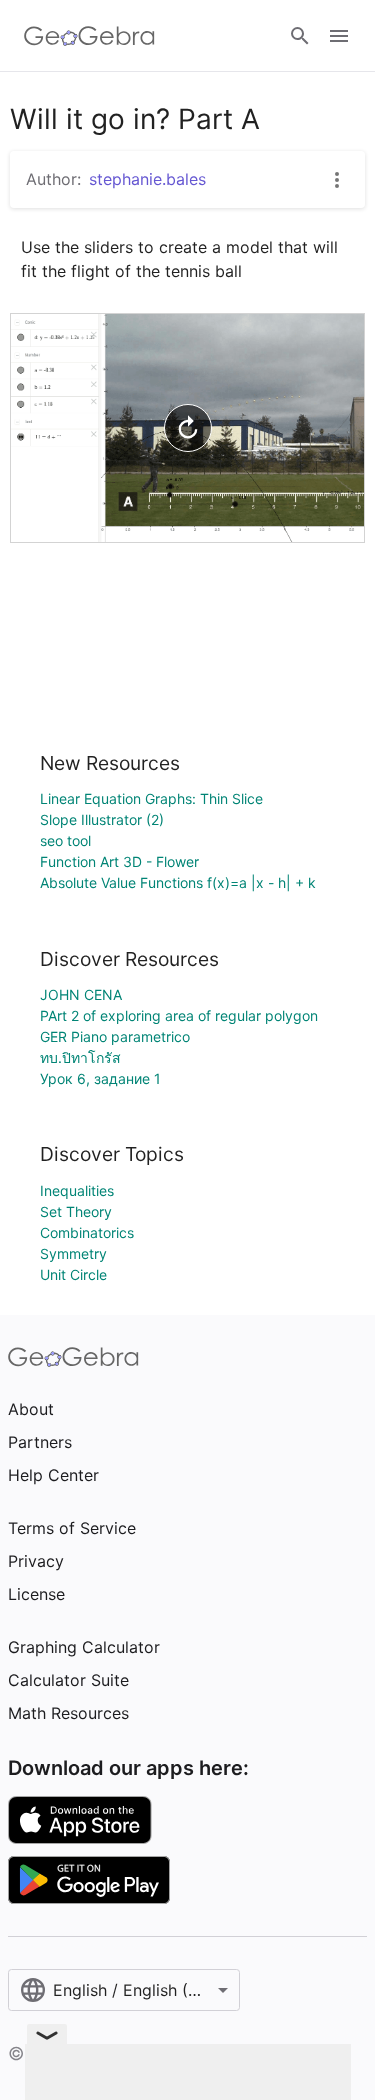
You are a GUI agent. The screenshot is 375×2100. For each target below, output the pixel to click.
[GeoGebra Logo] (89, 36)
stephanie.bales (147, 179)
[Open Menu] (339, 36)
